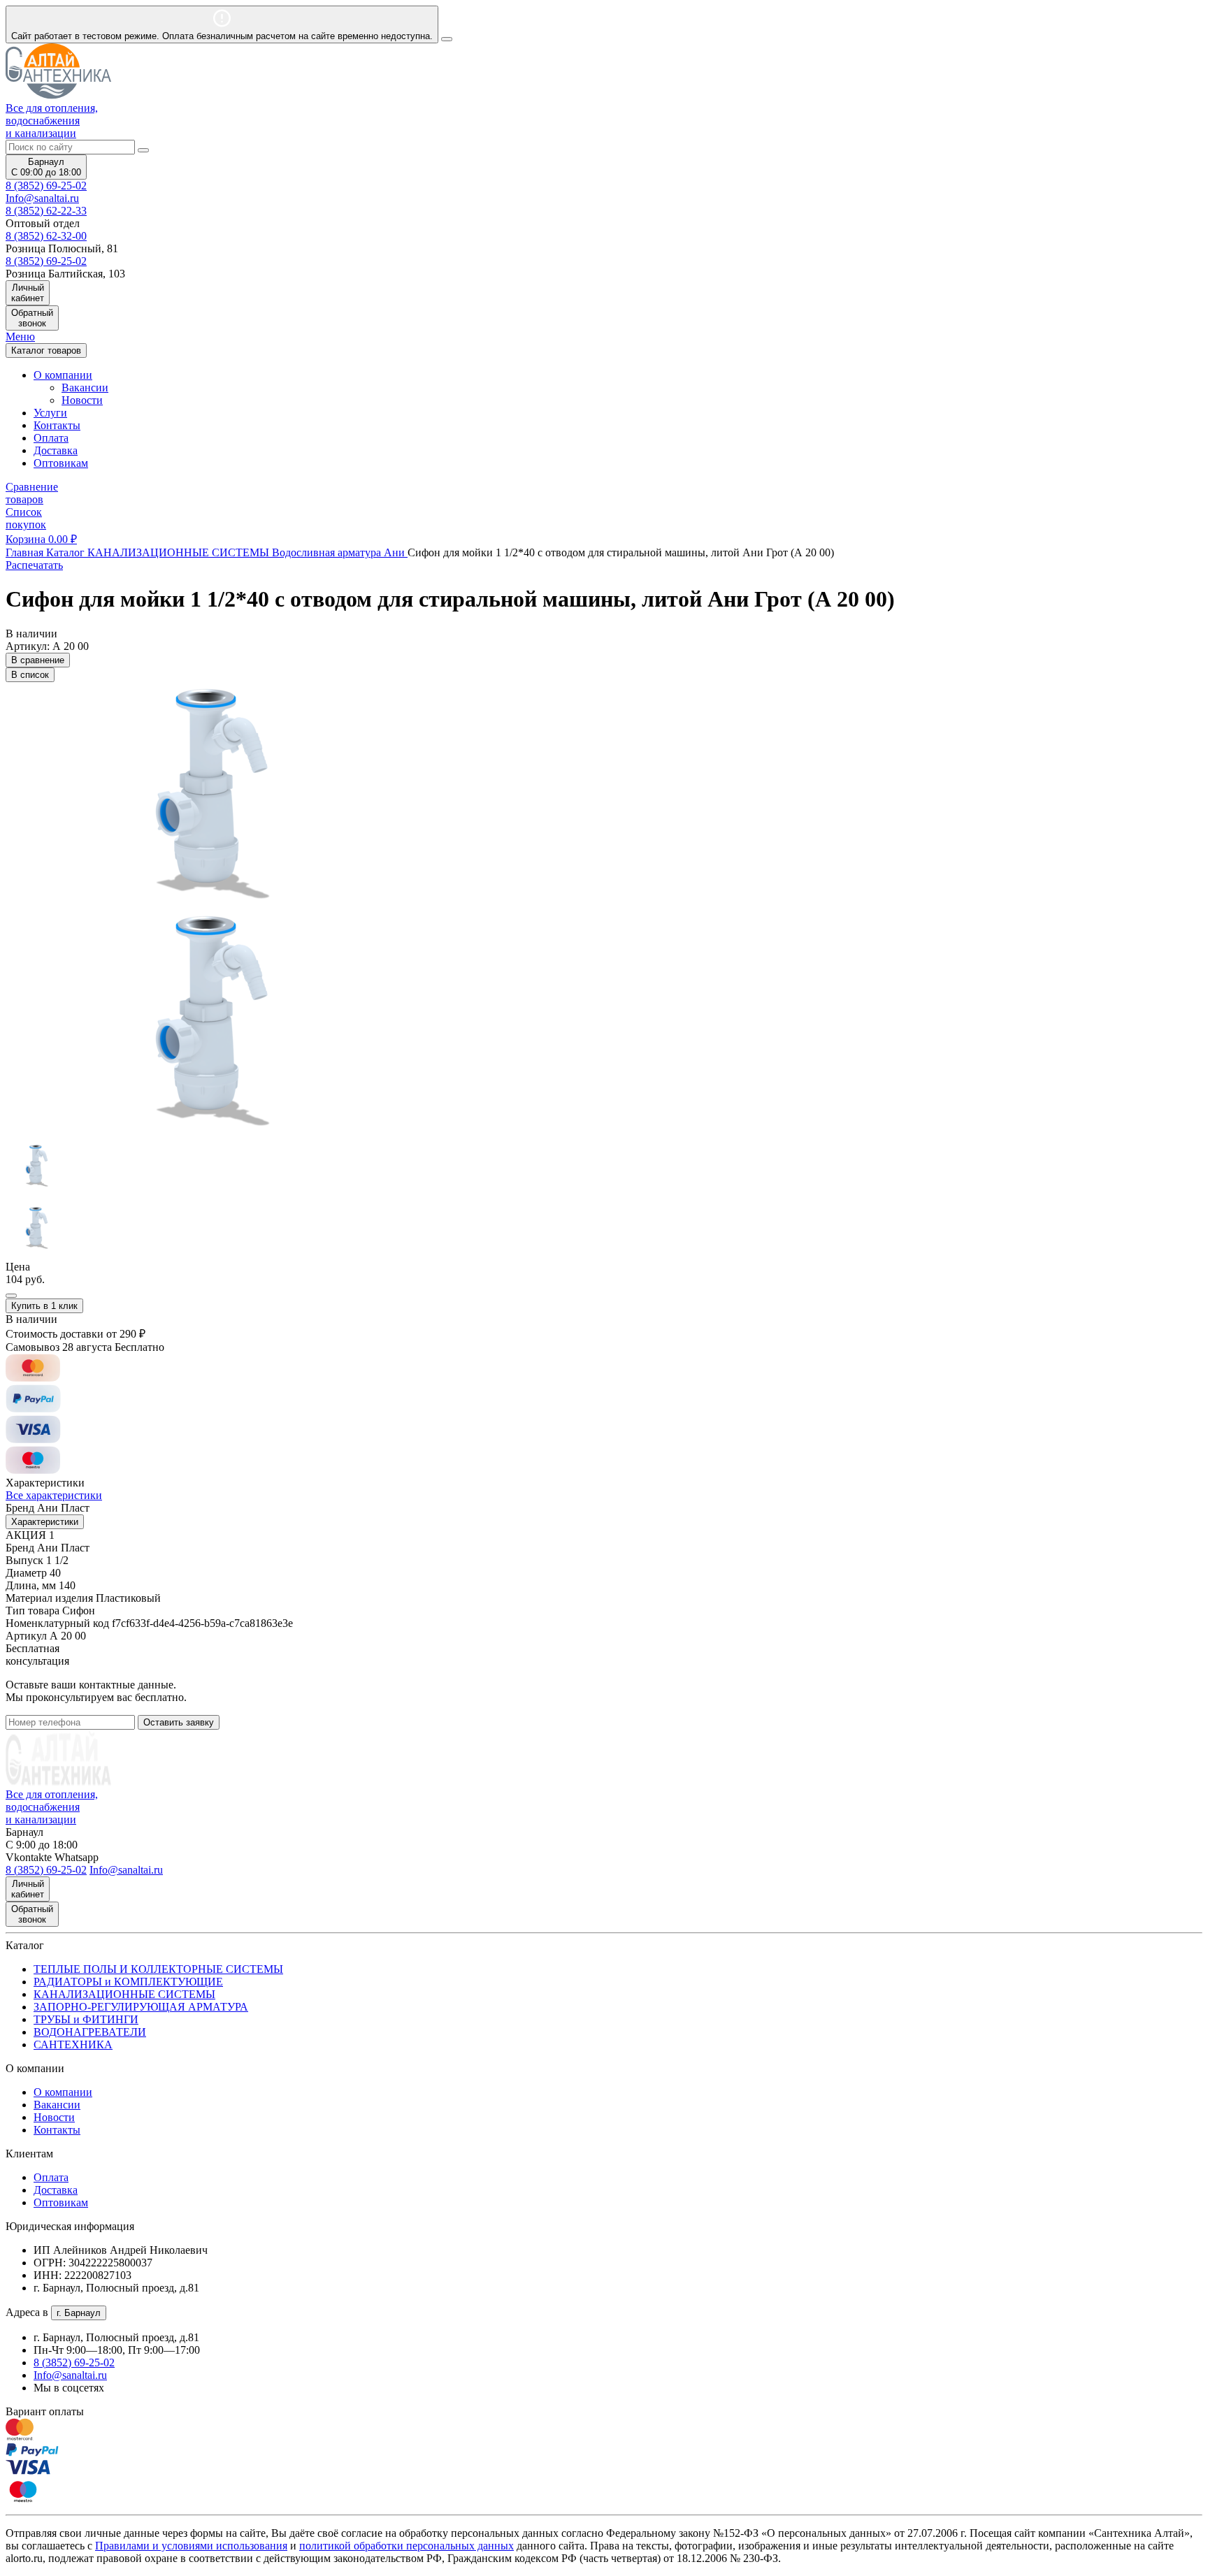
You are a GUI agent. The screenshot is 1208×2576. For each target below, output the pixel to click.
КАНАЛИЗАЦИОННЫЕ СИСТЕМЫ (124, 1994)
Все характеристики (54, 1495)
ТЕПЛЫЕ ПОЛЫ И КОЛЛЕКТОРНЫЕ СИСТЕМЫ (158, 1969)
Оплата (51, 438)
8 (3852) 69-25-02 (46, 186)
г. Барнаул (79, 2313)
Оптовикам (61, 463)
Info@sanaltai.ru (70, 2375)
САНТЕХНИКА (73, 2045)
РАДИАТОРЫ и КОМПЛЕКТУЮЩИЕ (128, 1982)
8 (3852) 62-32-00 (46, 236)
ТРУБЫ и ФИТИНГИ (86, 2019)
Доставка (56, 450)
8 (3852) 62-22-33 (46, 211)
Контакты (57, 425)
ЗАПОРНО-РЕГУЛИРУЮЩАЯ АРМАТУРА (141, 2007)
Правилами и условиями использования (191, 2546)
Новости (82, 400)
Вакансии (85, 388)
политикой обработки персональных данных (407, 2546)
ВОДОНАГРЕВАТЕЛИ (90, 2032)
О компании (63, 2092)
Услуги (50, 413)
